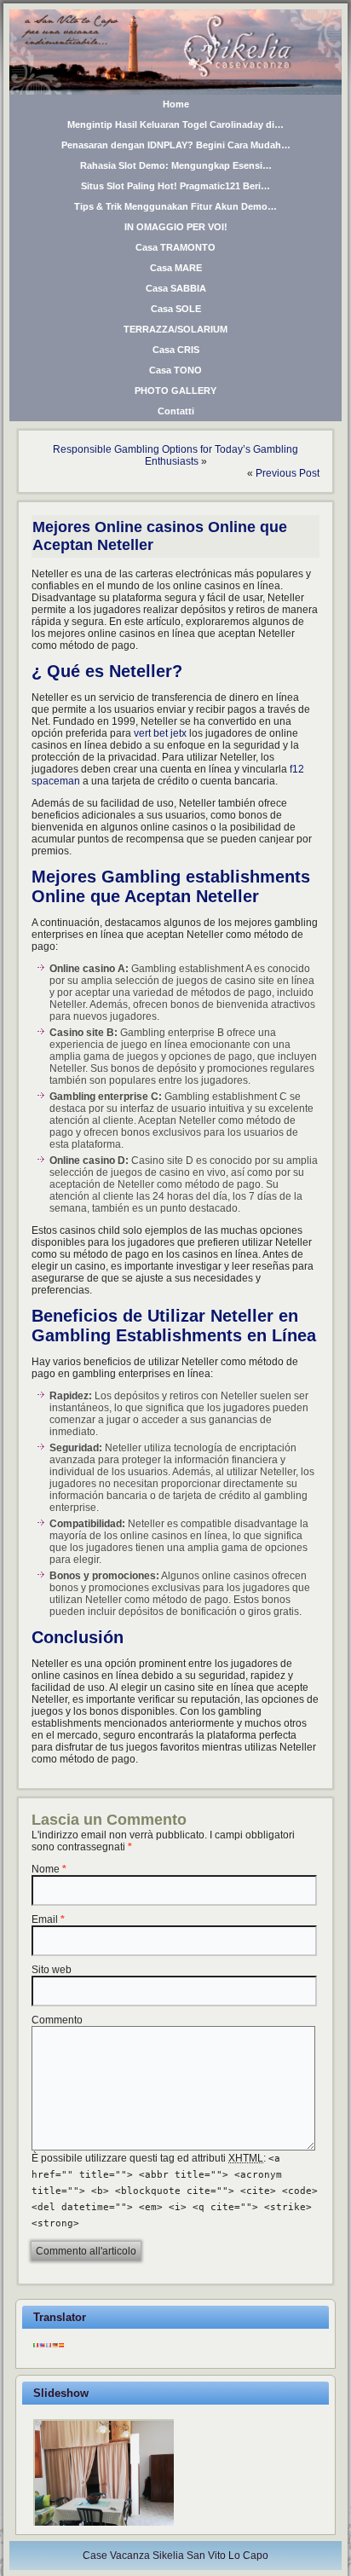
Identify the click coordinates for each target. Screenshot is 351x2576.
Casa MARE (176, 268)
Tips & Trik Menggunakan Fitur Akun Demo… (175, 206)
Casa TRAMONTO (175, 247)
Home (176, 104)
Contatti (176, 411)
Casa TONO (175, 370)
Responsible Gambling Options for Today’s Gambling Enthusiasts (175, 455)
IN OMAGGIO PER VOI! (176, 227)
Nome (46, 1869)
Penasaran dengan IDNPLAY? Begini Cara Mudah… (176, 145)
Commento (57, 2020)
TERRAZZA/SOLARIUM (175, 329)
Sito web (52, 1970)
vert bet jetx (160, 733)
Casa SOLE (176, 309)
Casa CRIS (176, 350)
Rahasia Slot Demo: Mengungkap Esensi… (176, 165)
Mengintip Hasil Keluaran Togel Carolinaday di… (175, 124)
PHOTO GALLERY (175, 391)
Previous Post (288, 473)
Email (45, 1919)
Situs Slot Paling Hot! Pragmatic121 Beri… (175, 186)
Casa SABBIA (176, 288)
